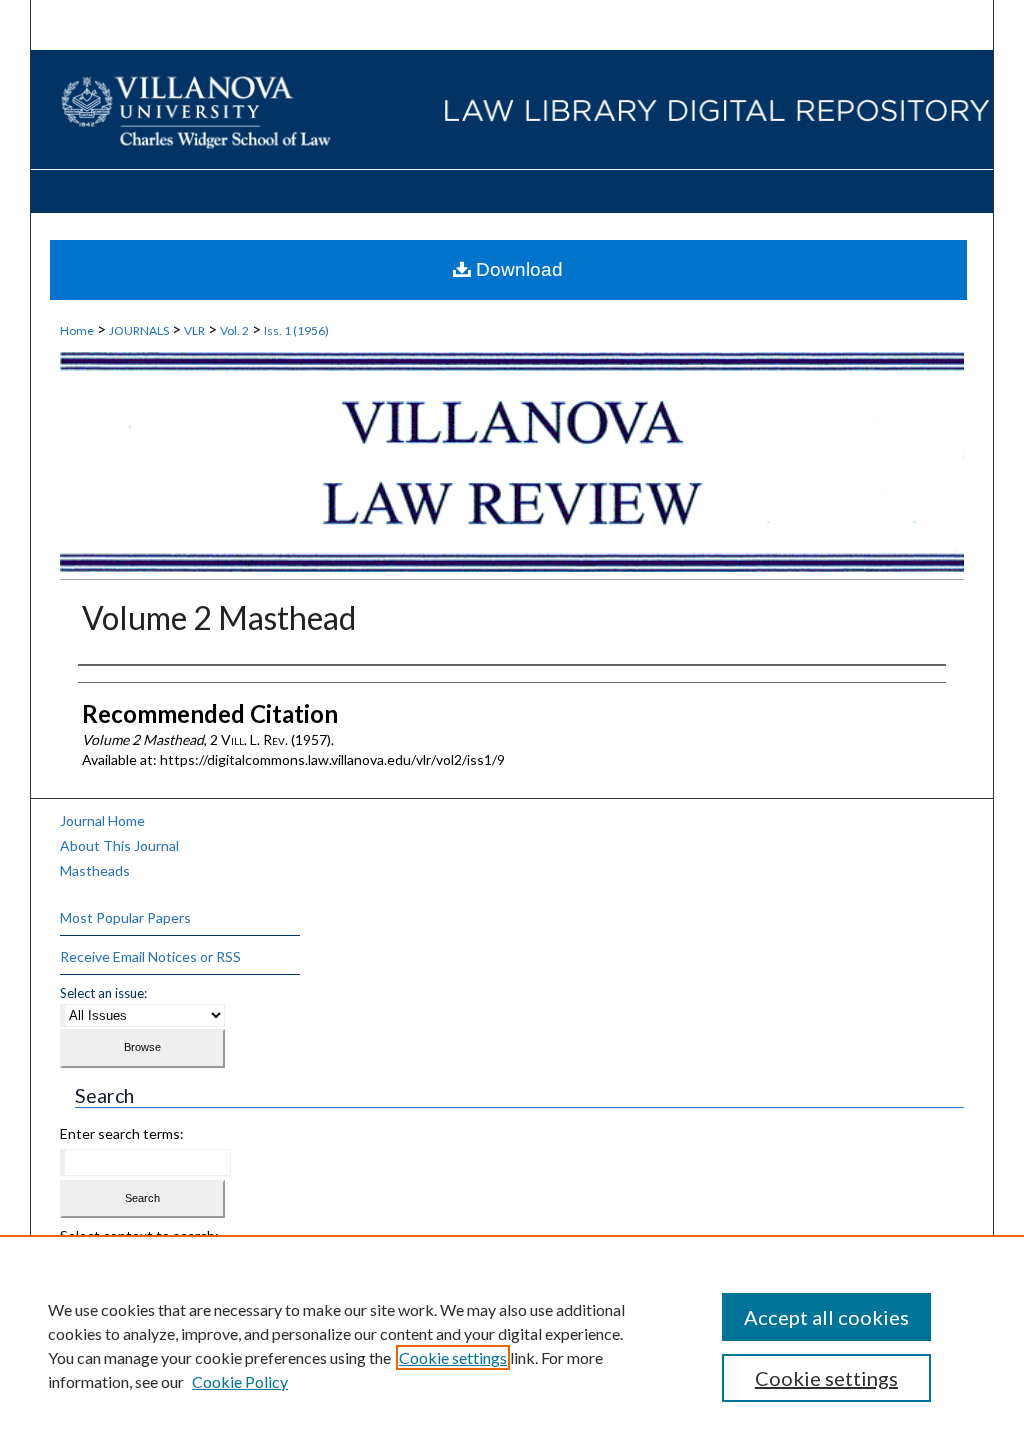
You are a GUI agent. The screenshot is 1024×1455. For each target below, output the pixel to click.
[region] (512, 1345)
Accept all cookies (826, 1317)
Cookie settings (453, 1357)
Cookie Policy (240, 1381)
